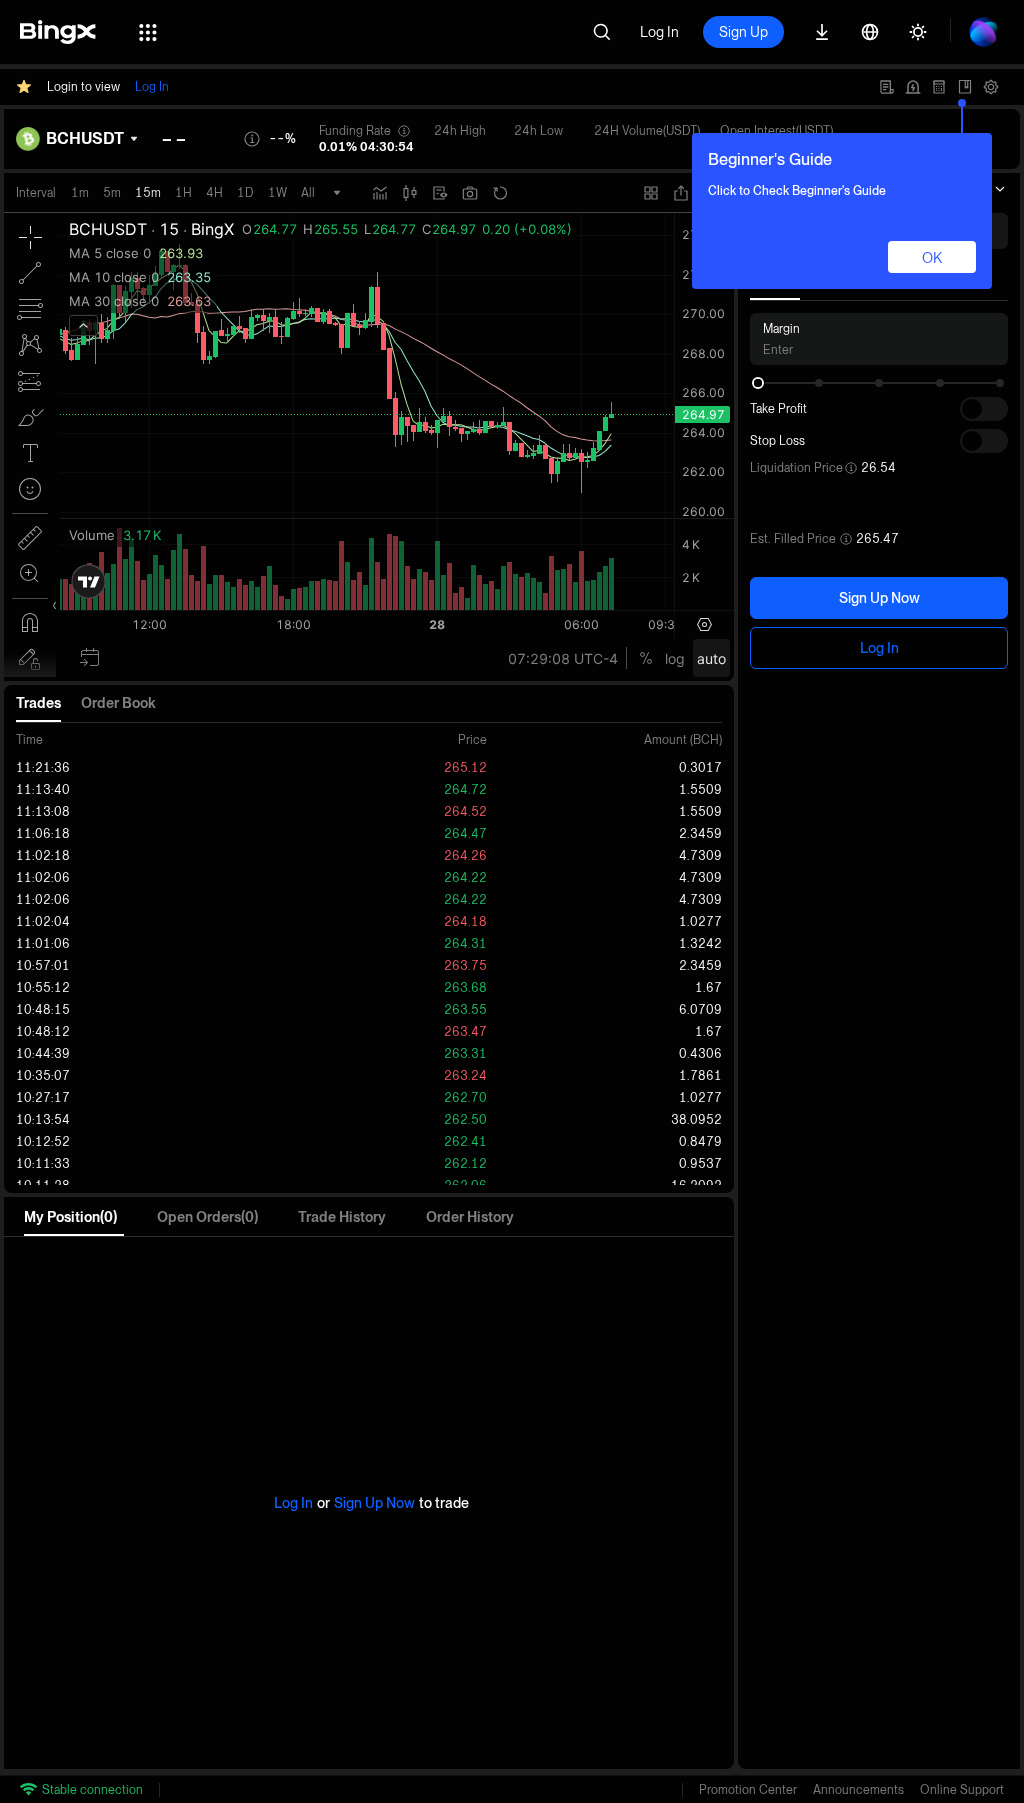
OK (932, 258)
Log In (659, 32)
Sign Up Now (879, 598)
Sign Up (743, 32)
